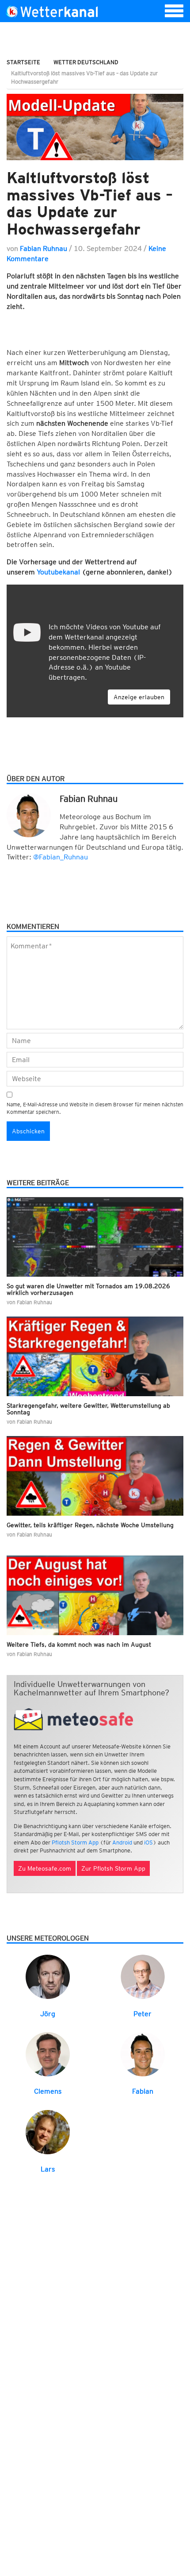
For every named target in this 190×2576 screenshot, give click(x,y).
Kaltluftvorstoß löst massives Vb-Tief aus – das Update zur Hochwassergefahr (90, 203)
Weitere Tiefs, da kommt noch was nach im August (79, 1644)
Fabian (143, 2091)
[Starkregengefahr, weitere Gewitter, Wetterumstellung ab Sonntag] (95, 1356)
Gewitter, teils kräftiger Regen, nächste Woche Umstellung (90, 1525)
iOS (148, 1842)
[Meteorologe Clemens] (48, 2054)
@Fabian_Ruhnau (61, 857)
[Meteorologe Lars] (48, 2132)
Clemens (48, 2091)
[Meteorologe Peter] (143, 1976)
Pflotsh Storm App (75, 1842)
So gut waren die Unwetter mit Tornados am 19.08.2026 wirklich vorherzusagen (88, 1289)
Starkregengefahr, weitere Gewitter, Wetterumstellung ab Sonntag (88, 1409)
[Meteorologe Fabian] (143, 2054)
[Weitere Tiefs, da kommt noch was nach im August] (95, 1595)
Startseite (23, 62)
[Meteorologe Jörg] (48, 1976)
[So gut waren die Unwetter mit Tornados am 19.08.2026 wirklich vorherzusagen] (95, 1237)
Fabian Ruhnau (44, 248)
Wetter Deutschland (86, 62)
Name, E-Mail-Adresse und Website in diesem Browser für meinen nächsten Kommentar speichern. (95, 1108)
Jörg (48, 2014)
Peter (142, 2014)
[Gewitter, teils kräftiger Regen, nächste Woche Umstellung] (95, 1476)
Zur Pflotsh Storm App (113, 1868)
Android (122, 1842)
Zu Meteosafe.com (45, 1868)
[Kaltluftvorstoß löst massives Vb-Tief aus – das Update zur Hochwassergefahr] (95, 127)
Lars (48, 2169)
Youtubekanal (58, 572)
